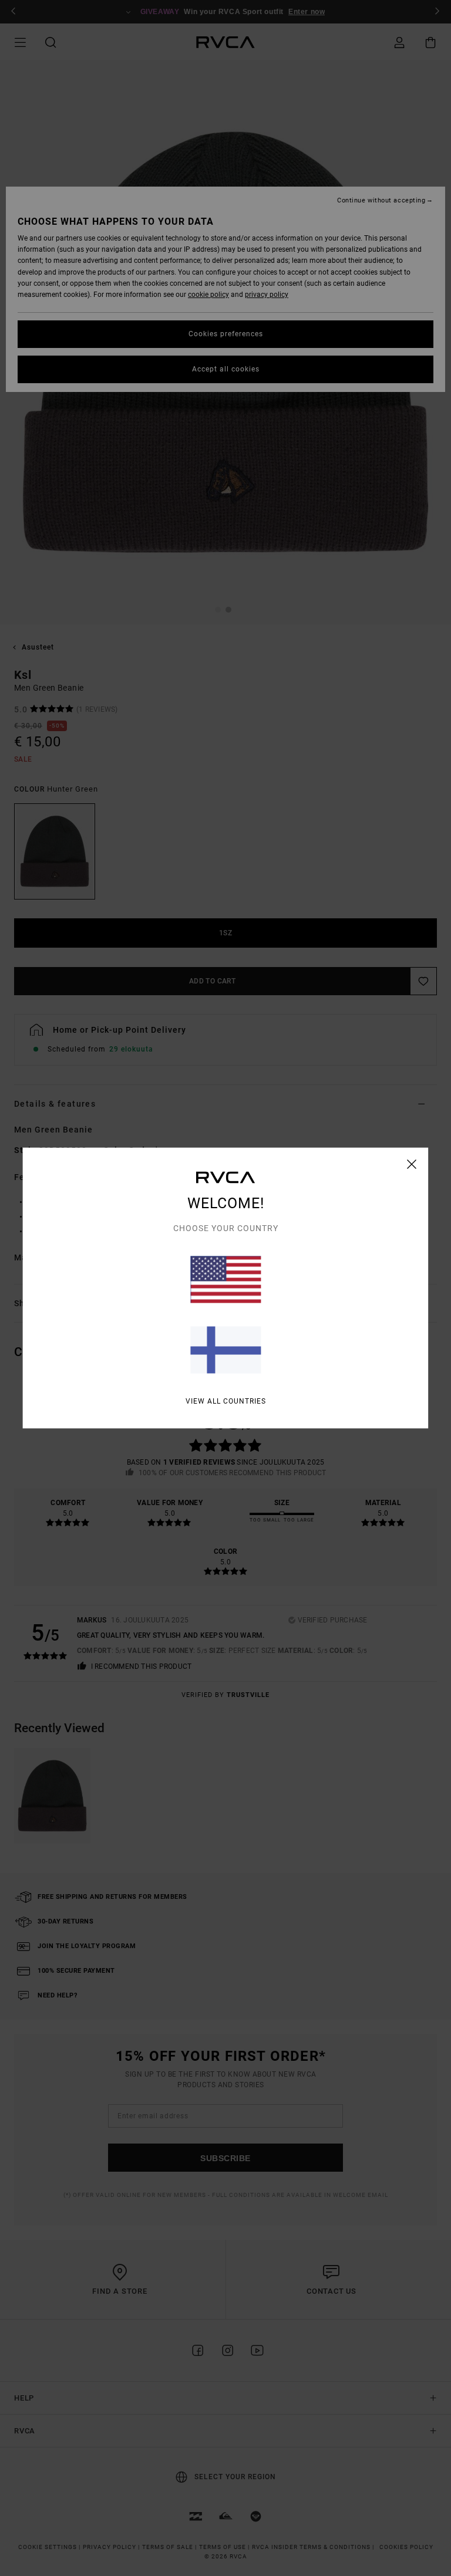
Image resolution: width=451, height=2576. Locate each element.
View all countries (226, 1401)
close (412, 1164)
